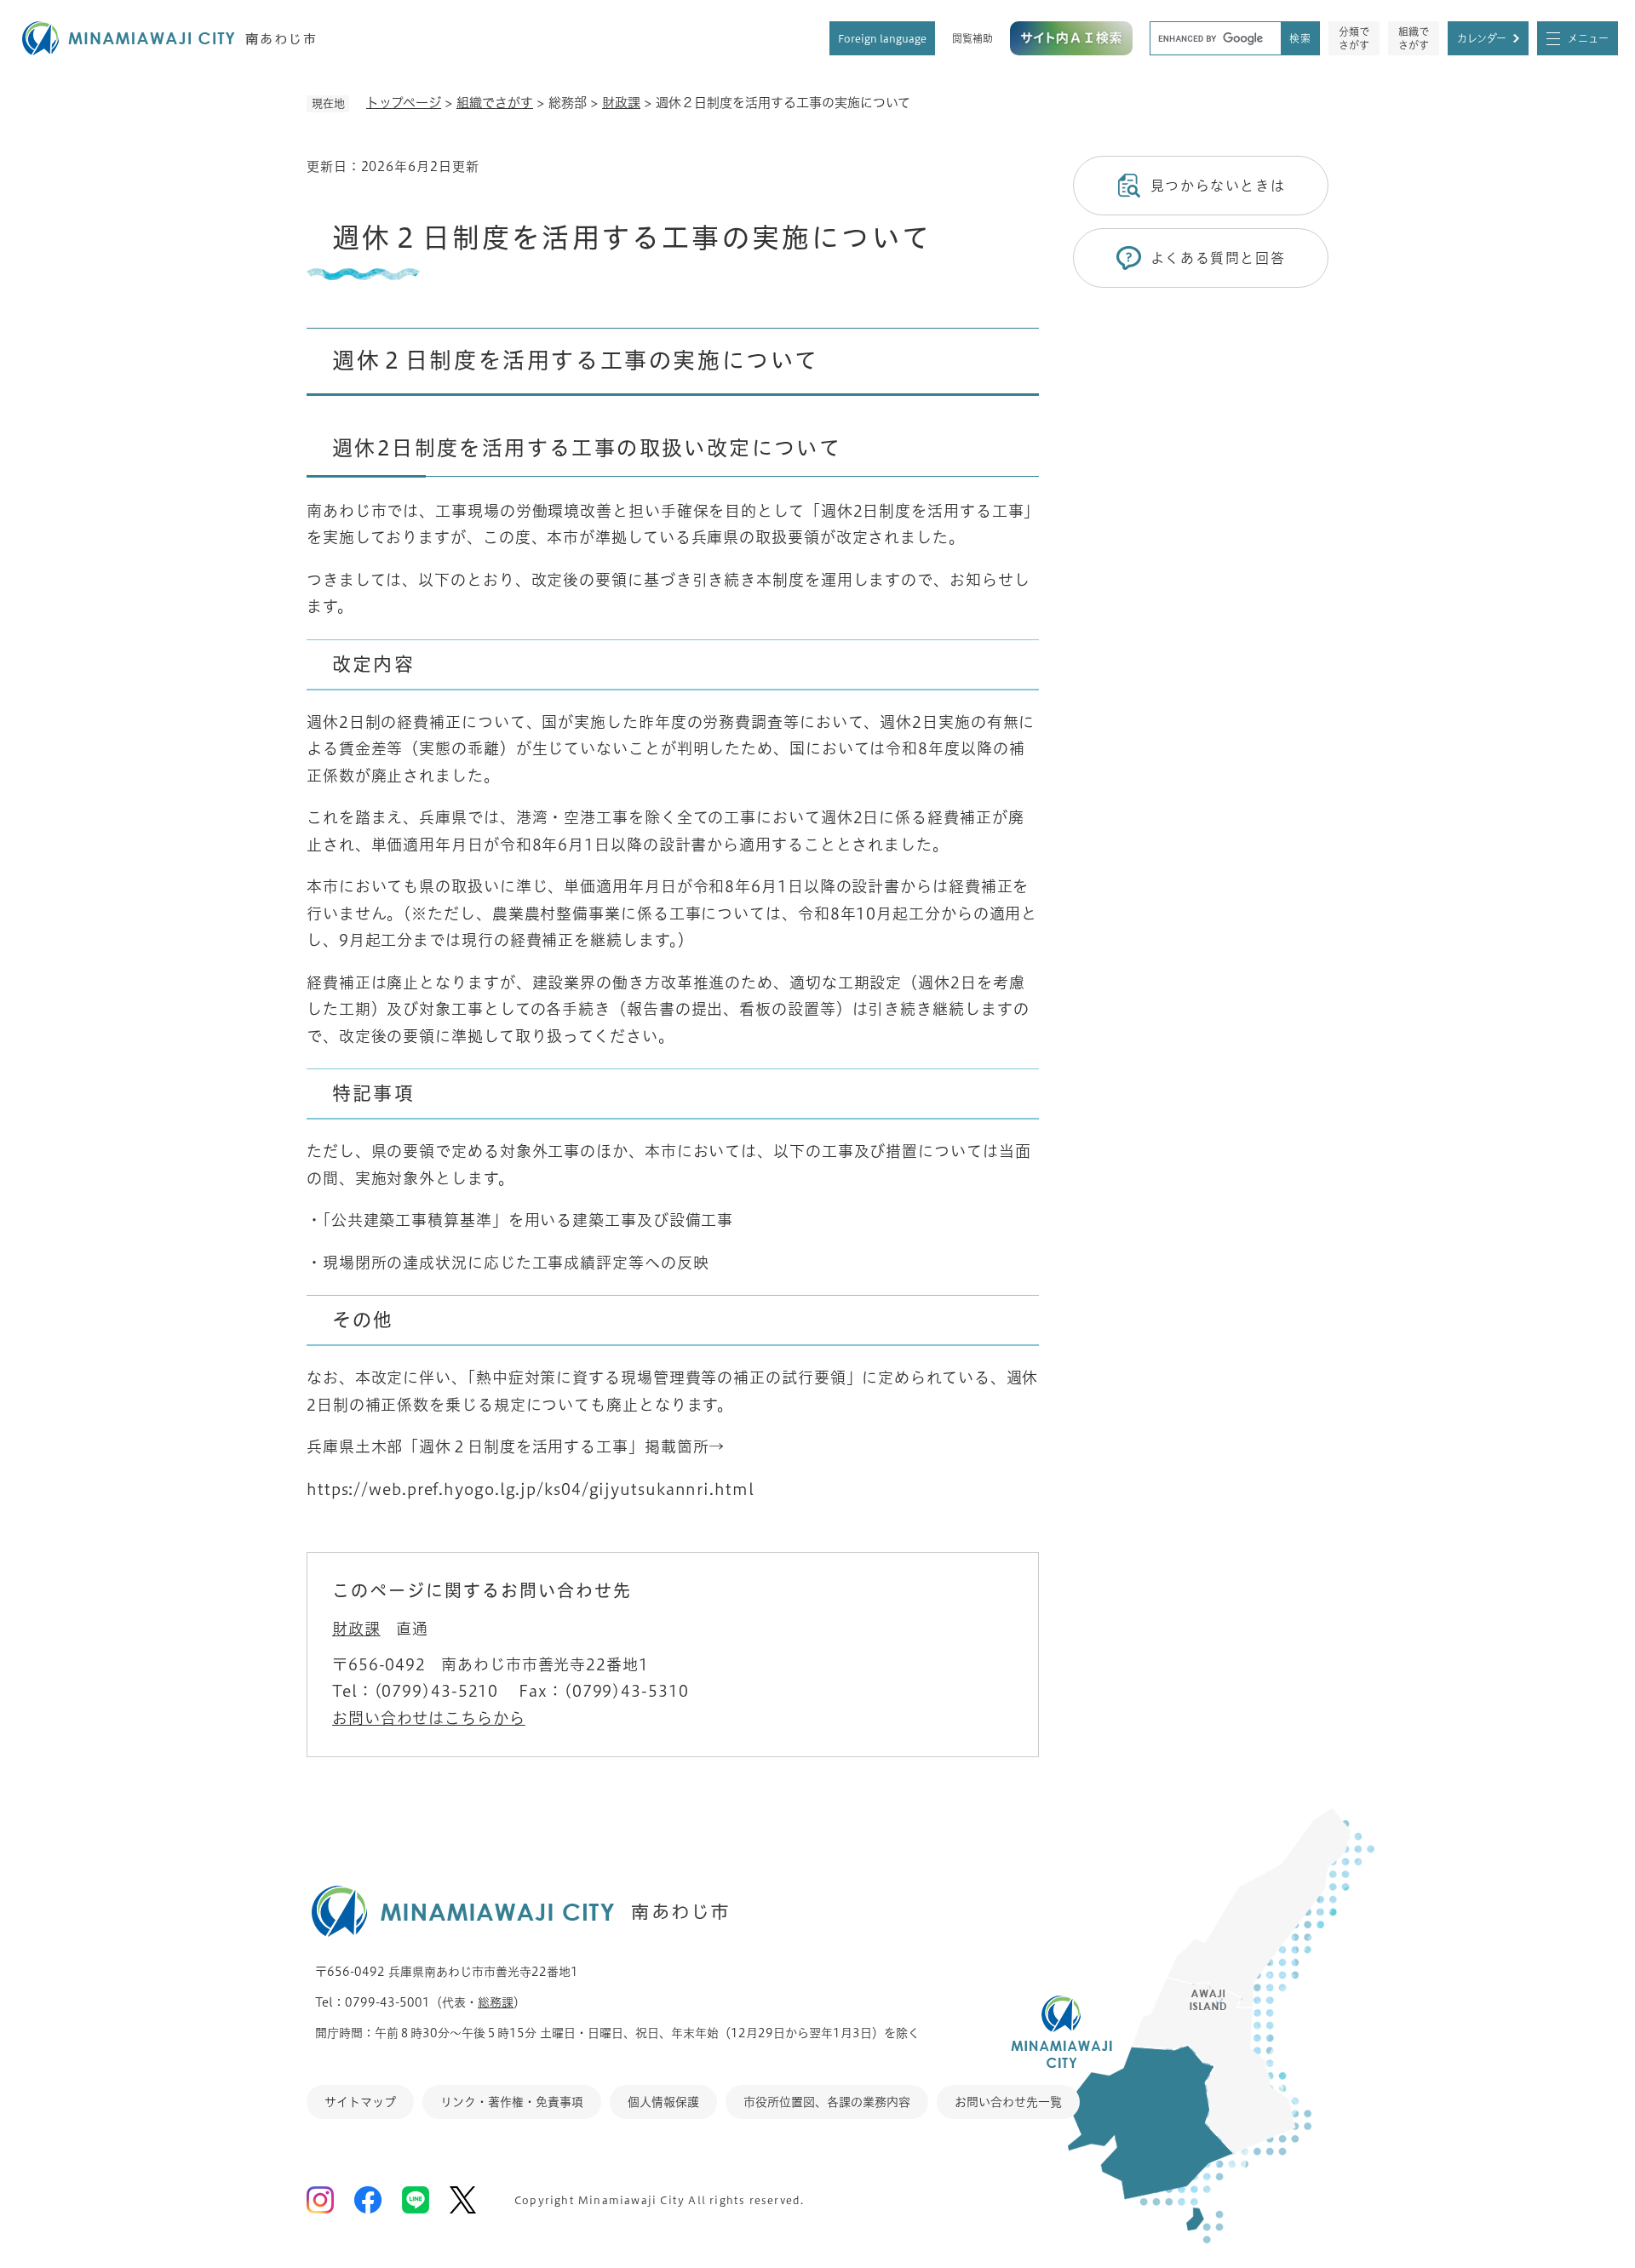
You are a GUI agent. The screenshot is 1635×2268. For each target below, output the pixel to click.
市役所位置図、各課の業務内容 (827, 2102)
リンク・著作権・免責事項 (512, 2102)
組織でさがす (1414, 38)
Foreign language (882, 38)
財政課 (621, 103)
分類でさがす (1354, 38)
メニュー (1588, 38)
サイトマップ (360, 2102)
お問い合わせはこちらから (429, 1718)
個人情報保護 (663, 2102)
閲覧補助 (972, 38)
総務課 (496, 2002)
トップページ (404, 103)
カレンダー (1482, 38)
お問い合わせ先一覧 (1008, 2102)
